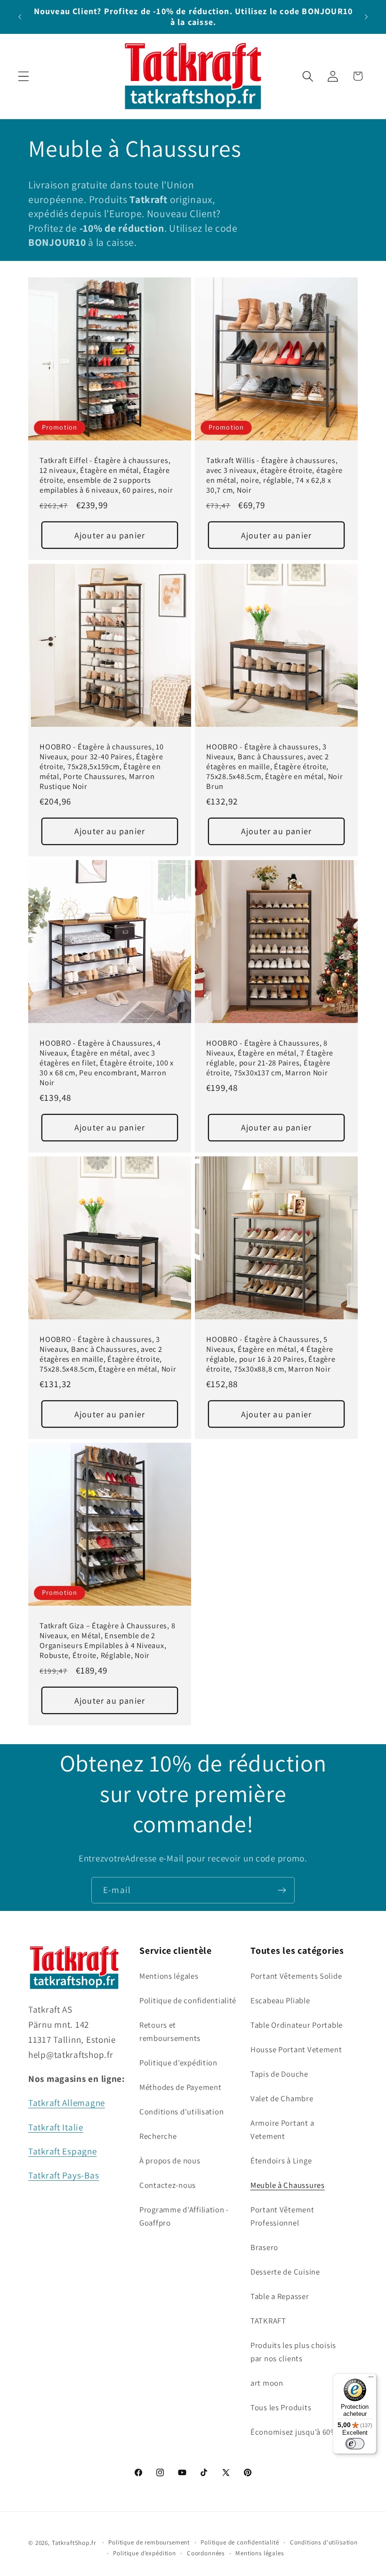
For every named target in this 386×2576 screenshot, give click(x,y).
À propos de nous (170, 2161)
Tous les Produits (281, 2407)
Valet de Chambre (282, 2098)
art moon (267, 2383)
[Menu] (371, 2379)
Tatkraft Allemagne (67, 2103)
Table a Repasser (280, 2296)
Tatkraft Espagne (63, 2151)
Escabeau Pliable (280, 2000)
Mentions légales (169, 1976)
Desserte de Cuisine (285, 2272)
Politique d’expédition (144, 2553)
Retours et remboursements (170, 2032)
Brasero (264, 2247)
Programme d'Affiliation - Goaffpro (184, 2216)
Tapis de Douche (279, 2074)
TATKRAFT (268, 2321)
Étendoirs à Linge (281, 2161)
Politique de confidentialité (188, 2000)
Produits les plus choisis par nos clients (293, 2352)
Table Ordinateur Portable (297, 2025)
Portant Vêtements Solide (296, 1976)
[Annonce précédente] (20, 16)
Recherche (158, 2136)
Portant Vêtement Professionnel (282, 2216)
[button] (24, 76)
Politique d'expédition (178, 2063)
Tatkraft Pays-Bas (64, 2175)
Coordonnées (206, 2553)
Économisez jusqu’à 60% (294, 2432)
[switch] (355, 2444)
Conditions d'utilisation (181, 2112)
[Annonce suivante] (366, 16)
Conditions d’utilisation (324, 2542)
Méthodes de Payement (180, 2087)
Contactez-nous (168, 2185)
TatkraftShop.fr (74, 2543)
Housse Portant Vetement (296, 2049)
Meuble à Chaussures (288, 2185)
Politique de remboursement (149, 2542)
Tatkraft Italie (56, 2127)
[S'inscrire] (282, 1890)
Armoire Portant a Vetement (282, 2129)
